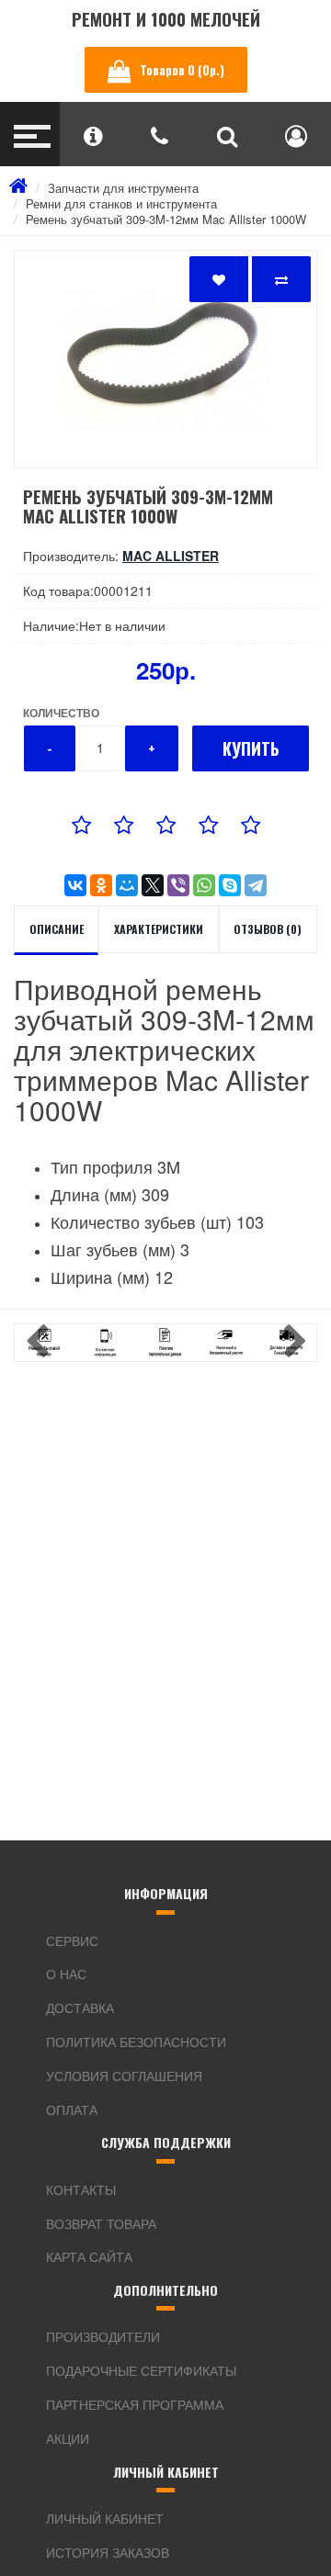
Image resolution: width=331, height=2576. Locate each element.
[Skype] (230, 885)
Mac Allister (171, 556)
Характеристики (159, 929)
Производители (103, 2336)
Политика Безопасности (136, 2042)
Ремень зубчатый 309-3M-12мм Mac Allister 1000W (166, 219)
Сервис (72, 1940)
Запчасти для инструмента (123, 188)
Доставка (80, 2008)
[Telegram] (256, 885)
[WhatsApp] (204, 885)
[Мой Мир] (127, 885)
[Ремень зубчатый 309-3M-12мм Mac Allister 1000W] (165, 359)
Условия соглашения (124, 2075)
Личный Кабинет (105, 2518)
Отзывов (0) (268, 929)
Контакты (81, 2189)
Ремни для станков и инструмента (121, 203)
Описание (57, 929)
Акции (68, 2438)
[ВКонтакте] (75, 885)
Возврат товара (101, 2223)
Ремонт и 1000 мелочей (166, 19)
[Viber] (178, 885)
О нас (66, 1974)
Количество (61, 713)
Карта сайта (89, 2256)
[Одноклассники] (101, 885)
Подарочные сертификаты (141, 2370)
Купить (251, 748)
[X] (153, 885)
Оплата (72, 2109)
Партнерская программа (135, 2404)
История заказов (108, 2552)
